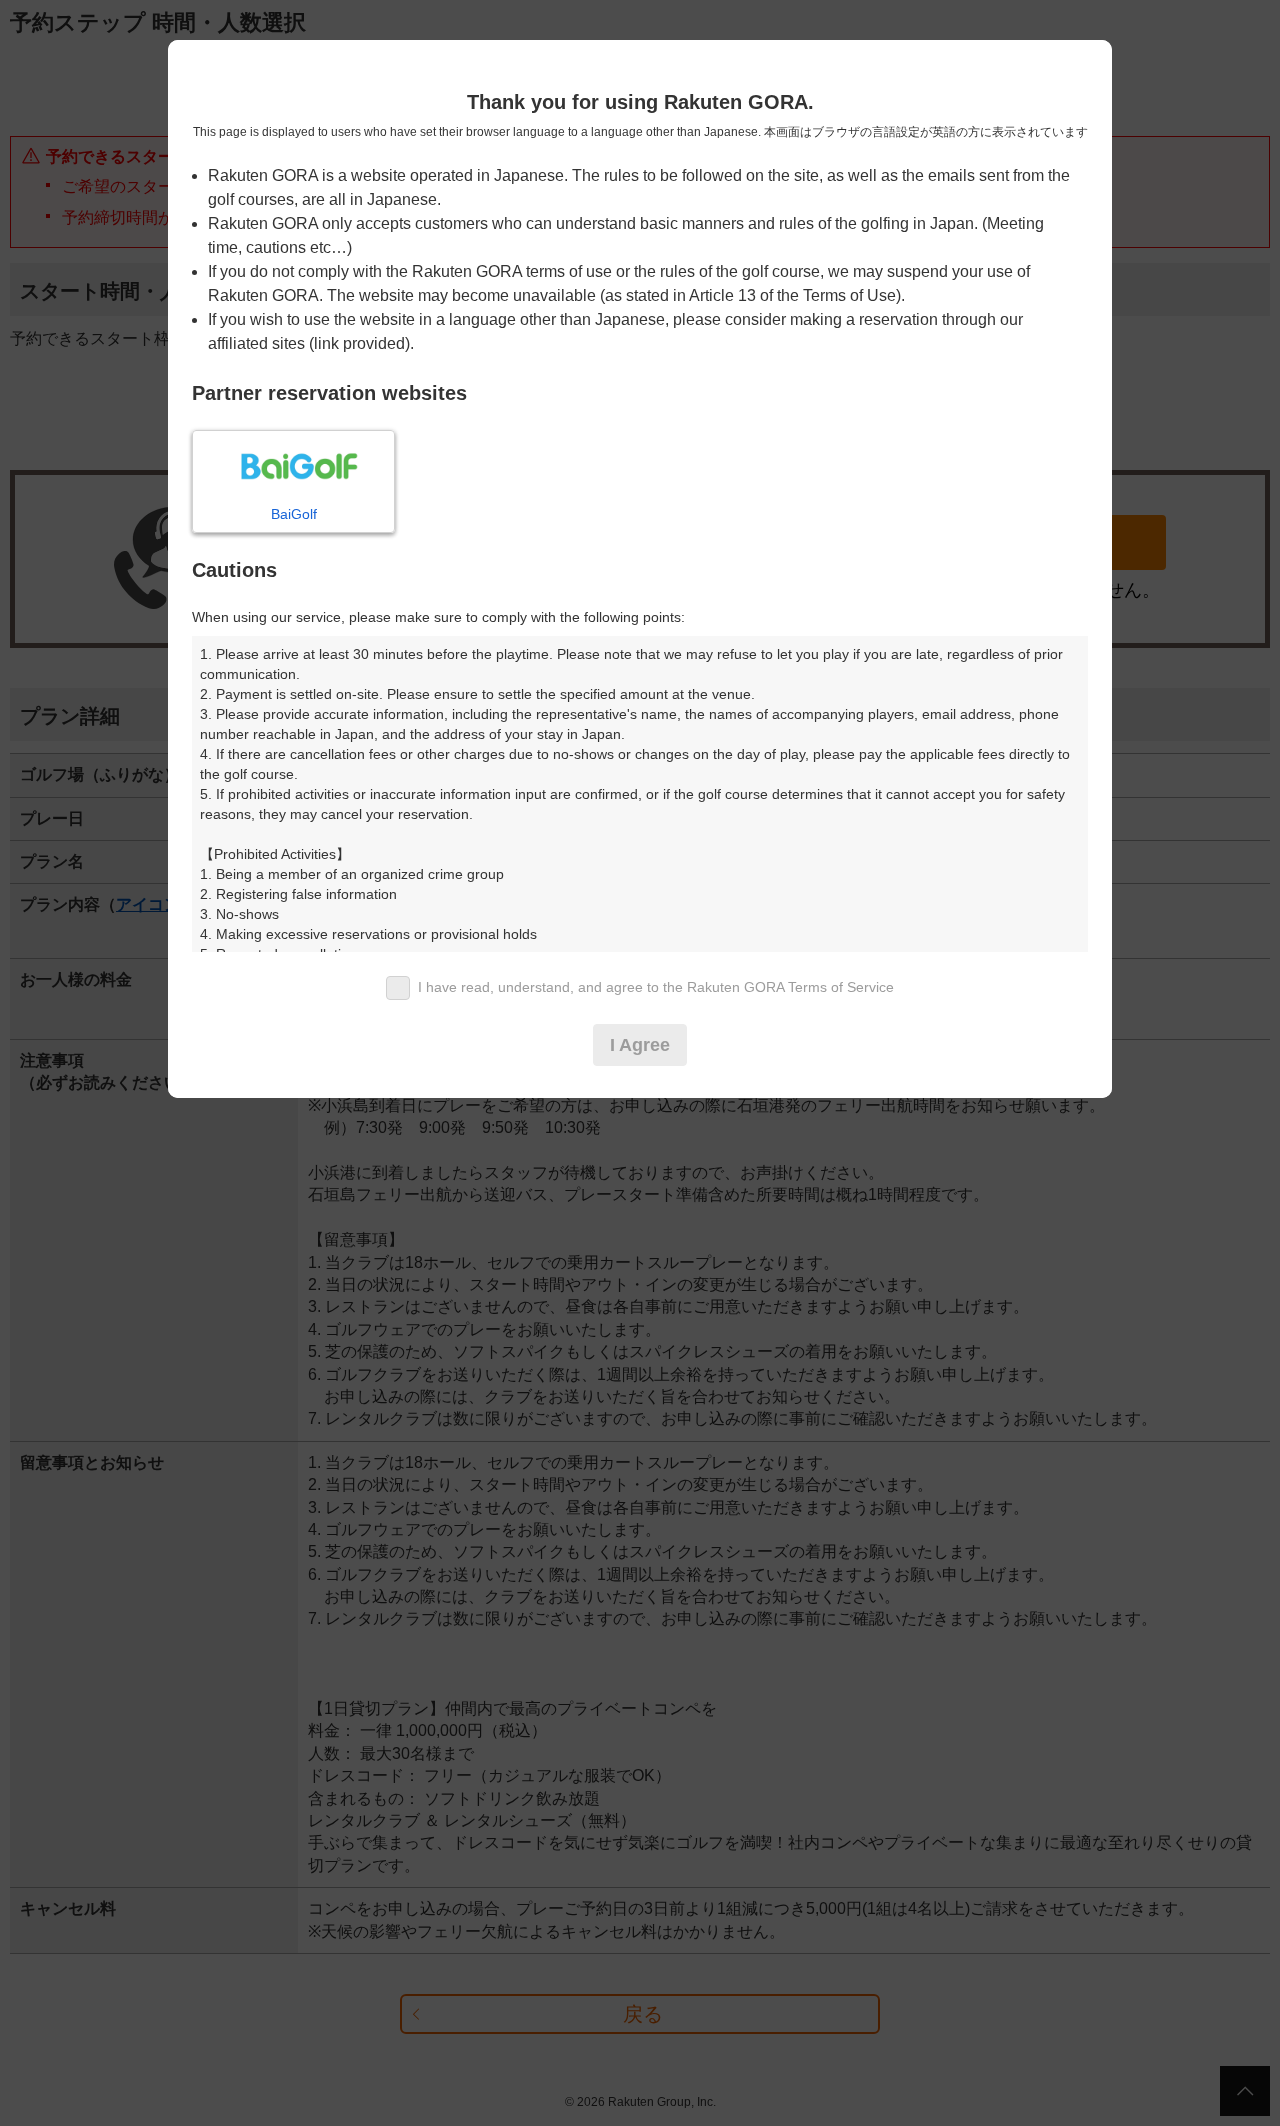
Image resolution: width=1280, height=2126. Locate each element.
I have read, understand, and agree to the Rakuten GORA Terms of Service (656, 987)
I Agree (640, 1045)
